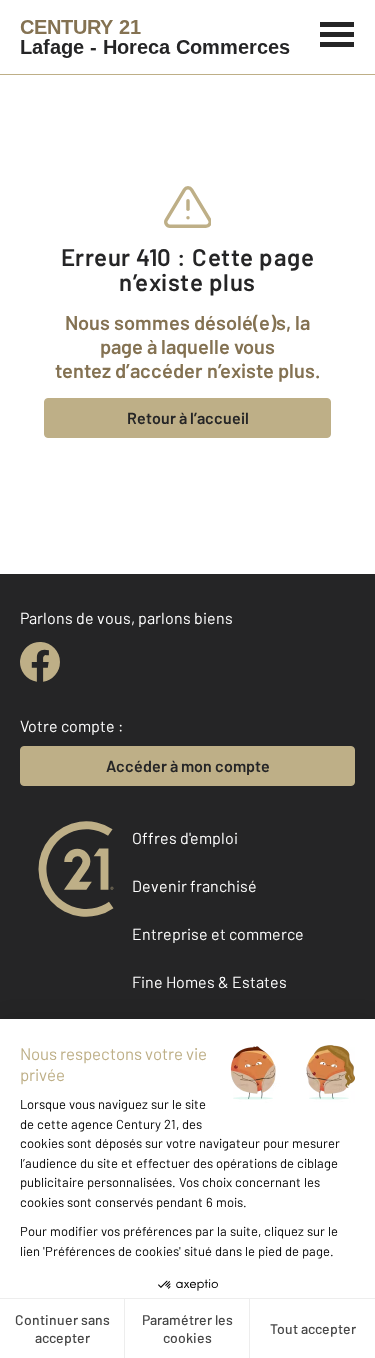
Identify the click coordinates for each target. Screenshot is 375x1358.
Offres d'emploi (185, 837)
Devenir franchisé (194, 885)
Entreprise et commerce (218, 933)
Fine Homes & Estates (209, 981)
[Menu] (337, 32)
